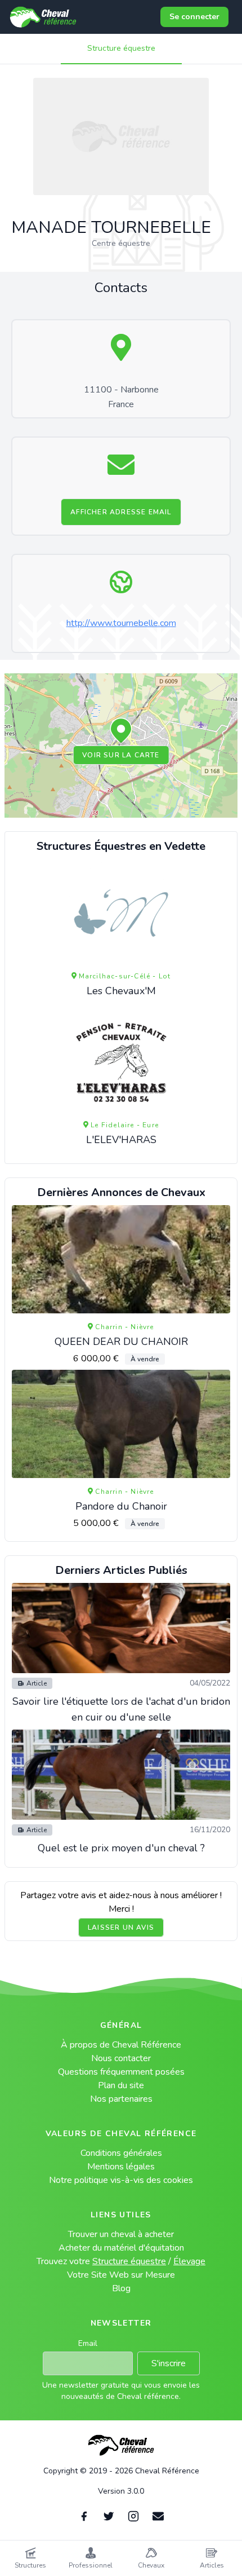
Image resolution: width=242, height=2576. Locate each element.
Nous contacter (121, 2058)
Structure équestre (121, 48)
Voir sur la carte (121, 755)
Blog (121, 2288)
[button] (121, 731)
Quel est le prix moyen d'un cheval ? (121, 1848)
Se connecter (194, 17)
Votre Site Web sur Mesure (121, 2275)
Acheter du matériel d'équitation (121, 2248)
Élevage (189, 2261)
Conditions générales (121, 2153)
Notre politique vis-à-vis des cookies (121, 2180)
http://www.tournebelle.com (121, 623)
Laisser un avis (121, 1927)
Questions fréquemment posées (121, 2072)
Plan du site (121, 2085)
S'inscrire (169, 2363)
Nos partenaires (121, 2099)
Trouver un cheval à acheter (121, 2234)
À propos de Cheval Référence (121, 2045)
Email (88, 2343)
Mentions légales (121, 2167)
